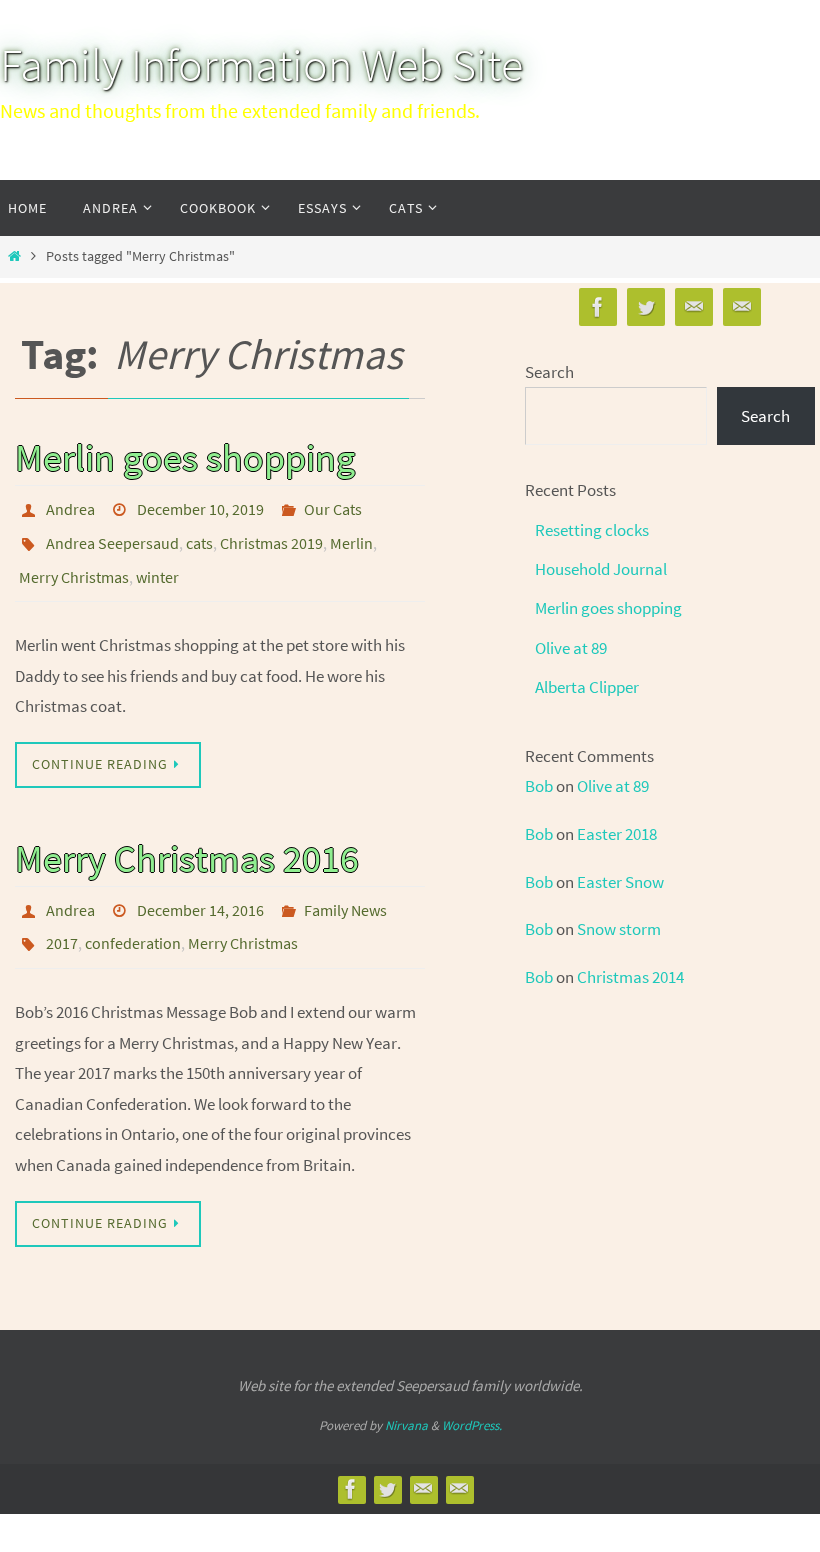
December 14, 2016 (200, 891)
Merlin (351, 535)
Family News (345, 891)
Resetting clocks (592, 530)
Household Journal (601, 569)
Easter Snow (620, 882)
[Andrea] (646, 307)
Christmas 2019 (271, 535)
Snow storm (619, 929)
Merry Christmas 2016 (187, 841)
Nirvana (406, 1397)
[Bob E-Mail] (742, 307)
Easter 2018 (617, 834)
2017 (62, 919)
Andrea (70, 507)
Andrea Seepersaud (112, 535)
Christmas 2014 (630, 977)
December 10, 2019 (200, 507)
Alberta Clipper (587, 687)
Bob (539, 786)
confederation (133, 919)
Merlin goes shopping (185, 457)
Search (549, 372)
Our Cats (333, 507)
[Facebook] (598, 307)
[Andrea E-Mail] (694, 307)
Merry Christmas (74, 563)
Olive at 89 (571, 648)
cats (199, 535)
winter (157, 563)
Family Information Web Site (261, 65)
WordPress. (472, 1397)
